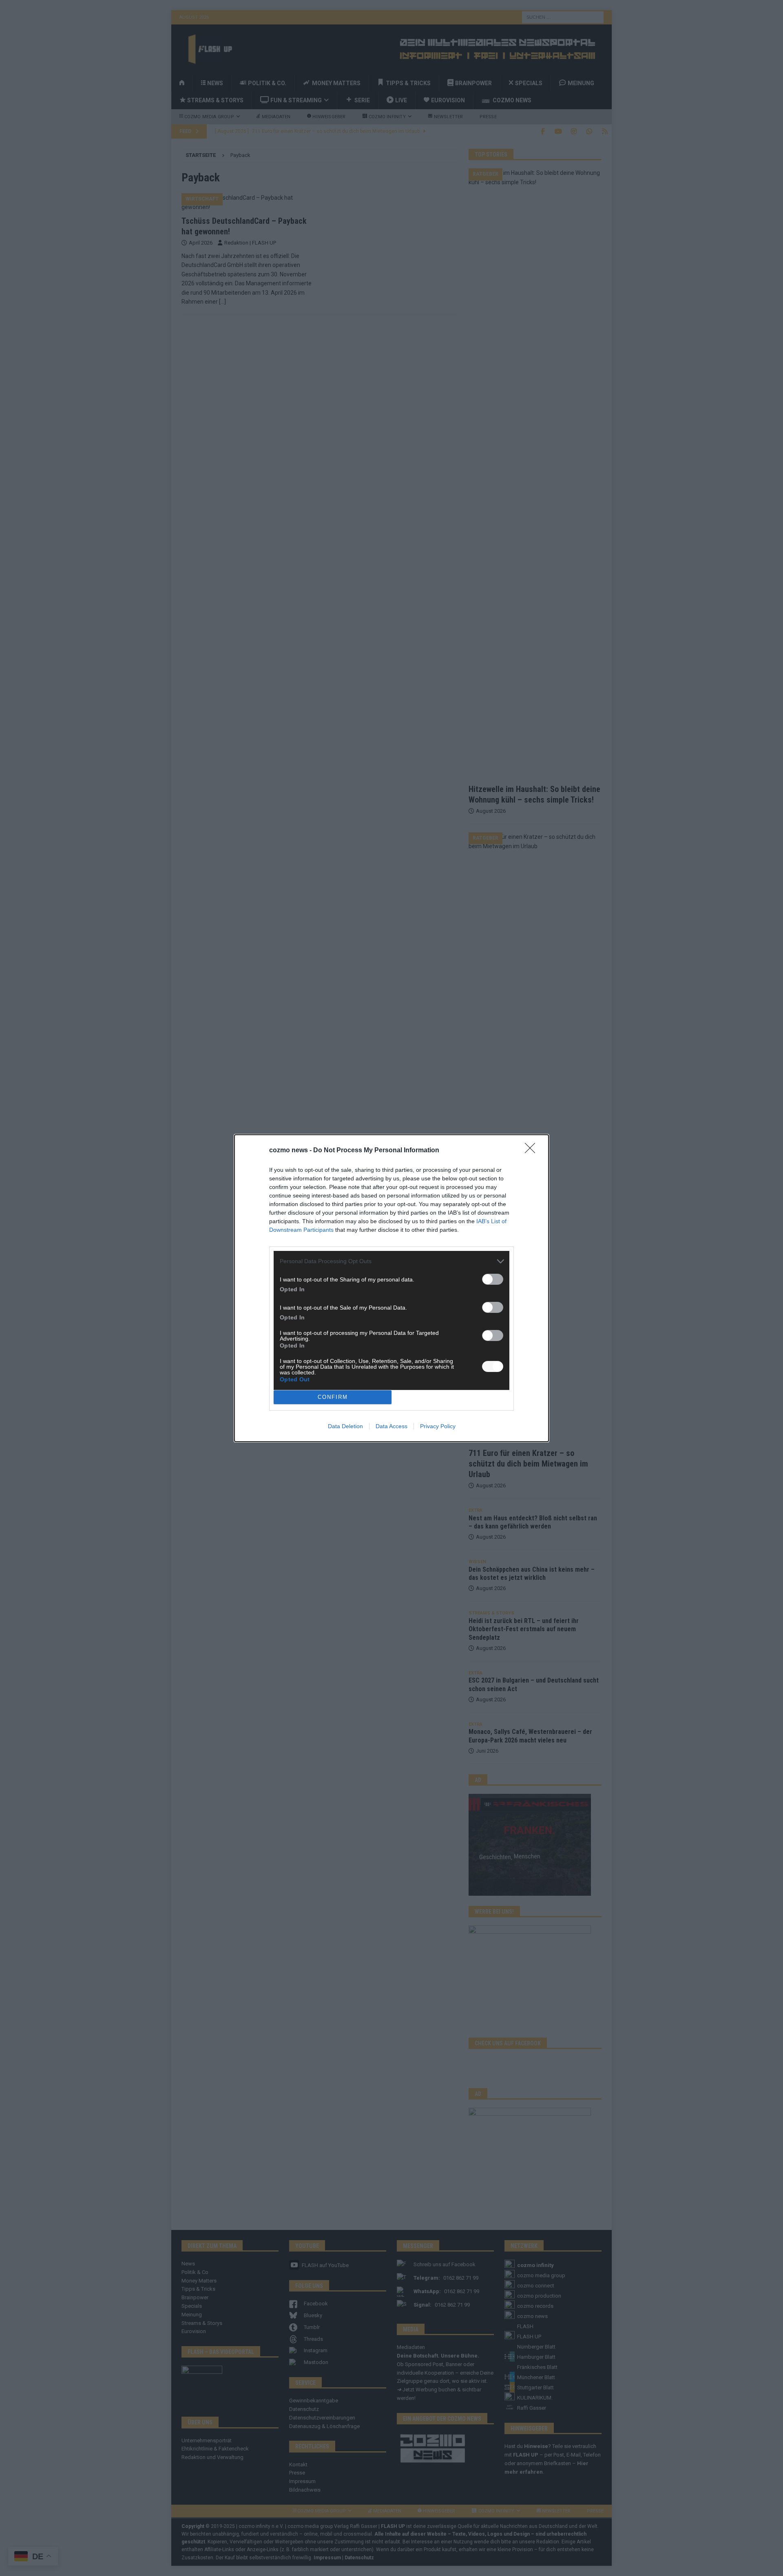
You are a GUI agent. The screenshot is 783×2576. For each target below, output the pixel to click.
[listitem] (391, 1261)
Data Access (391, 1426)
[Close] (533, 1151)
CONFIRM (333, 1397)
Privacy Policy (438, 1426)
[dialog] (391, 1288)
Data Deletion (345, 1426)
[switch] (493, 1279)
